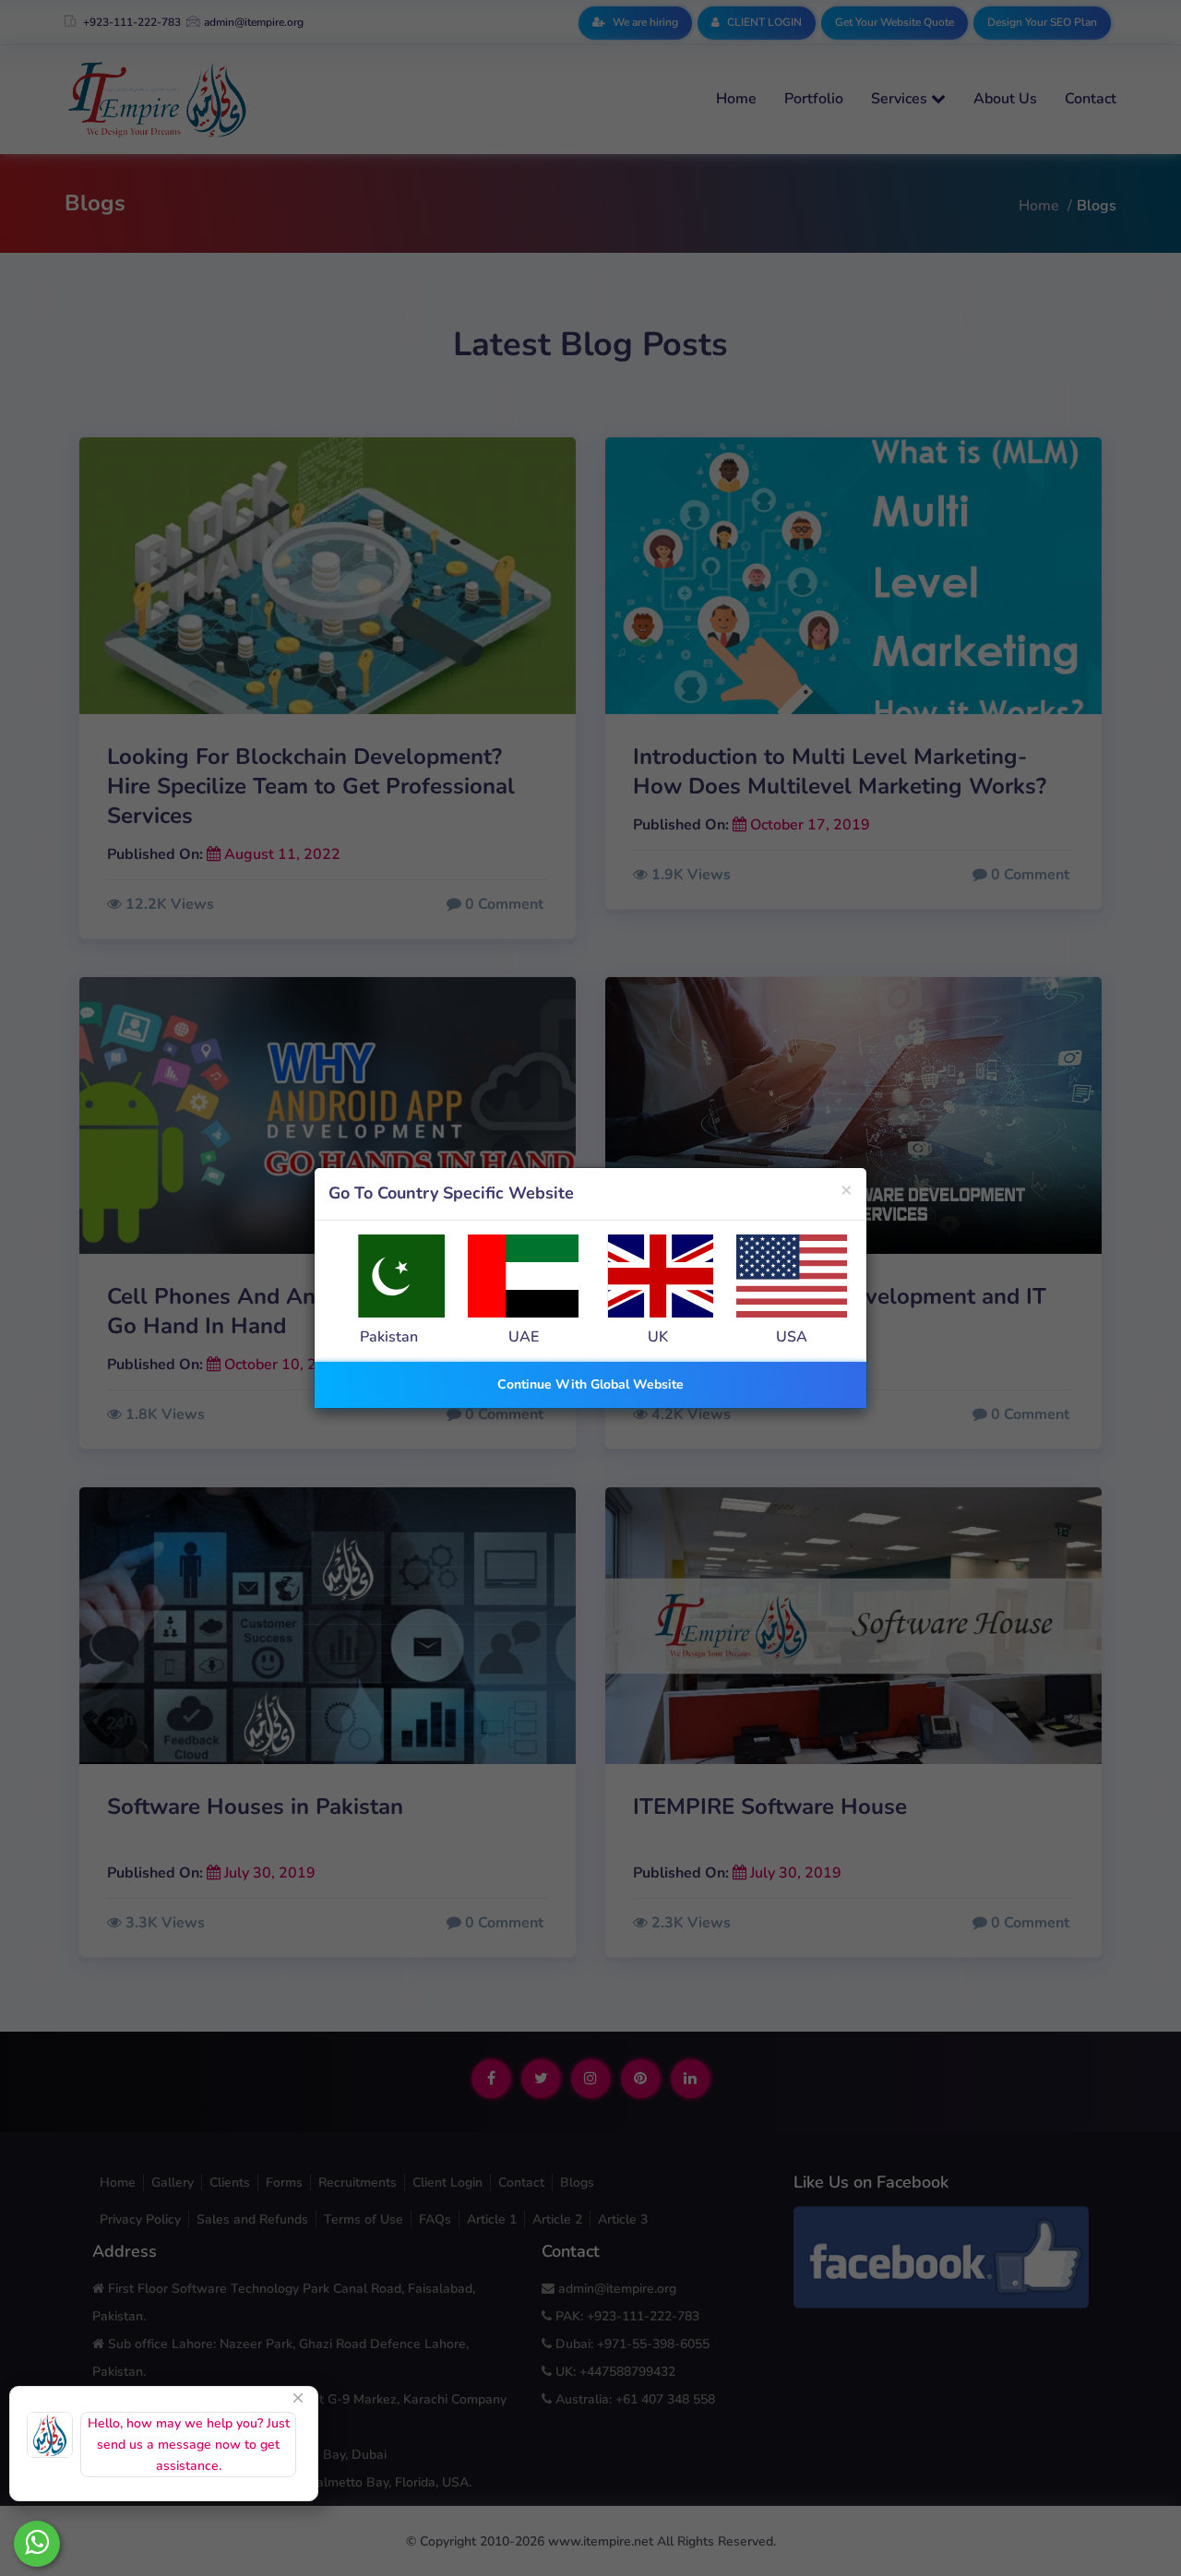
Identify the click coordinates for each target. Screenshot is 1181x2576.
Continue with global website (590, 1384)
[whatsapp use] (37, 2544)
